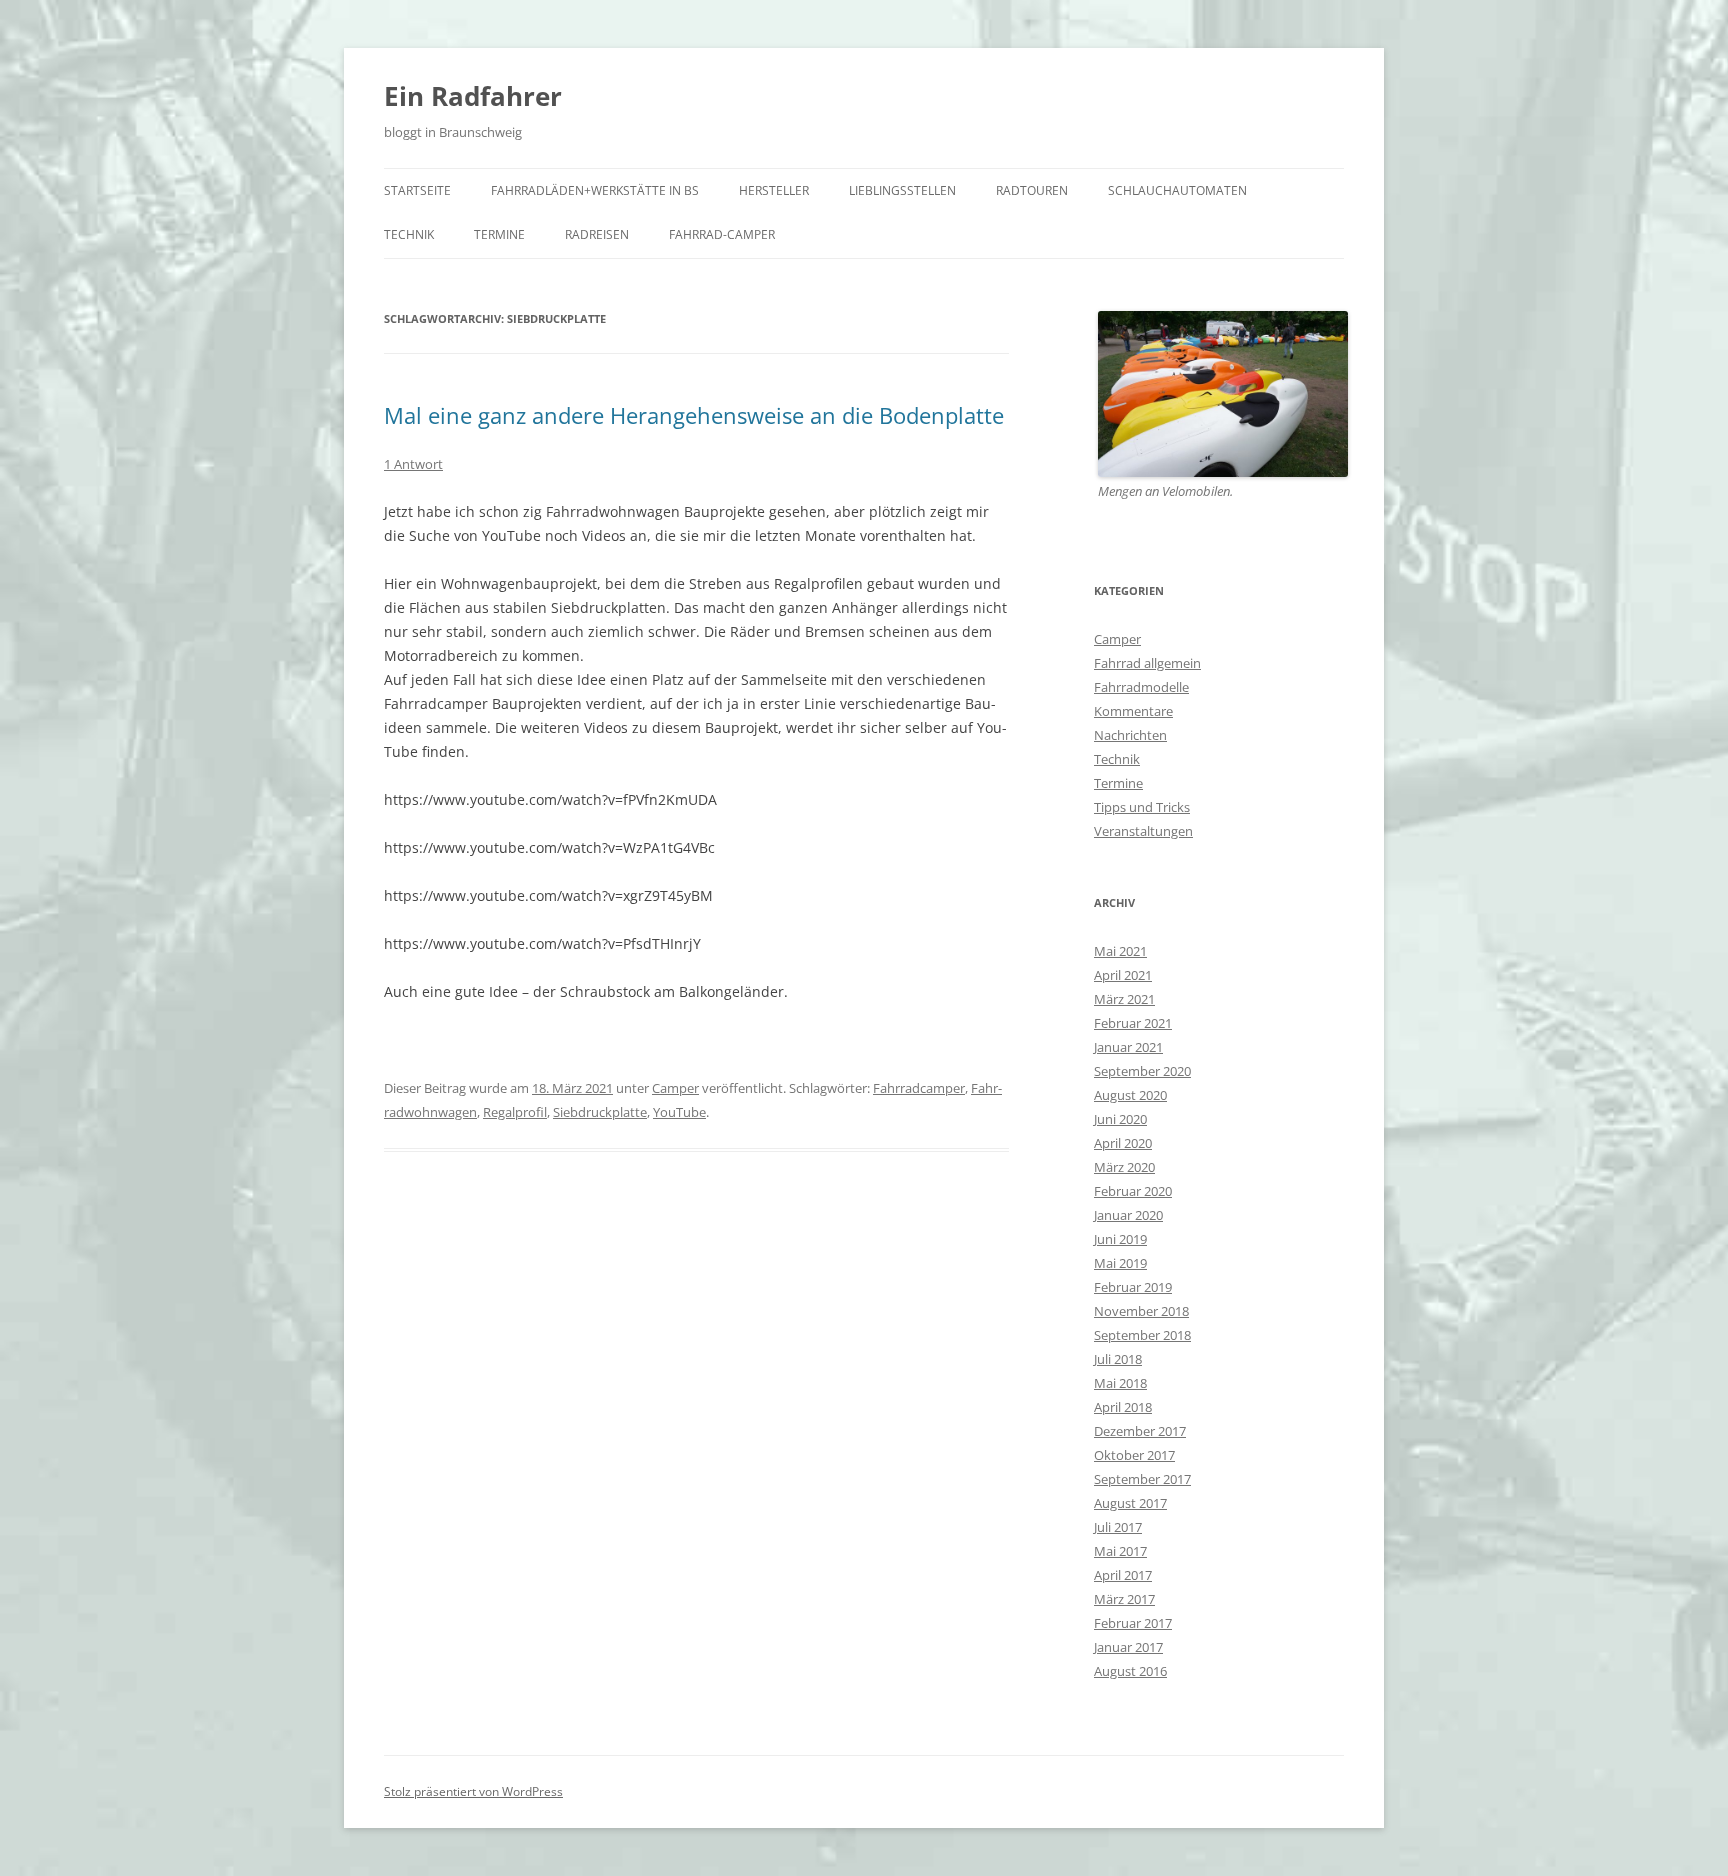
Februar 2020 (1133, 1191)
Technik (409, 234)
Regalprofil (515, 1112)
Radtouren (1032, 190)
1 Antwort (413, 464)
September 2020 (1142, 1071)
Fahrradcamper (919, 1088)
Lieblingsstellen (902, 190)
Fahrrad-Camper (722, 234)
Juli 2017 (1118, 1527)
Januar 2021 (1128, 1047)
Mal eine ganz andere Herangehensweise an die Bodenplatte (694, 415)
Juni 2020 (1120, 1119)
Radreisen (597, 234)
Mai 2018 (1120, 1383)
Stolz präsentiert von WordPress (473, 1791)
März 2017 (1124, 1599)
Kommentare (1133, 711)
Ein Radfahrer (473, 96)
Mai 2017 (1120, 1551)
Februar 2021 (1133, 1023)
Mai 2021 (1120, 951)
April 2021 (1123, 975)
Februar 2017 (1133, 1623)
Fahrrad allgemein (1147, 663)
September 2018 (1142, 1335)
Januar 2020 (1128, 1215)
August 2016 (1130, 1671)
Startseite (417, 190)
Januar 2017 (1128, 1647)
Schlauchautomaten (1177, 190)
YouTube (679, 1112)
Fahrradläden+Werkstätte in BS (595, 190)
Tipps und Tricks (1142, 807)
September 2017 (1142, 1479)
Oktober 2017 (1134, 1455)
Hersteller (774, 190)
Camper (675, 1088)
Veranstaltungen (1143, 831)
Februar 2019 (1133, 1287)
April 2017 (1123, 1575)
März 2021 (1124, 999)
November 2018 (1141, 1311)
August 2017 (1130, 1503)
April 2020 (1123, 1143)
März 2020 (1124, 1167)
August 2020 (1130, 1095)
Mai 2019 (1120, 1263)
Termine (499, 234)
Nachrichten (1130, 735)
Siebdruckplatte (600, 1112)
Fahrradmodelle (1141, 687)
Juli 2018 (1118, 1359)
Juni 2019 (1120, 1239)
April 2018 (1123, 1407)
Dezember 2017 (1140, 1431)
